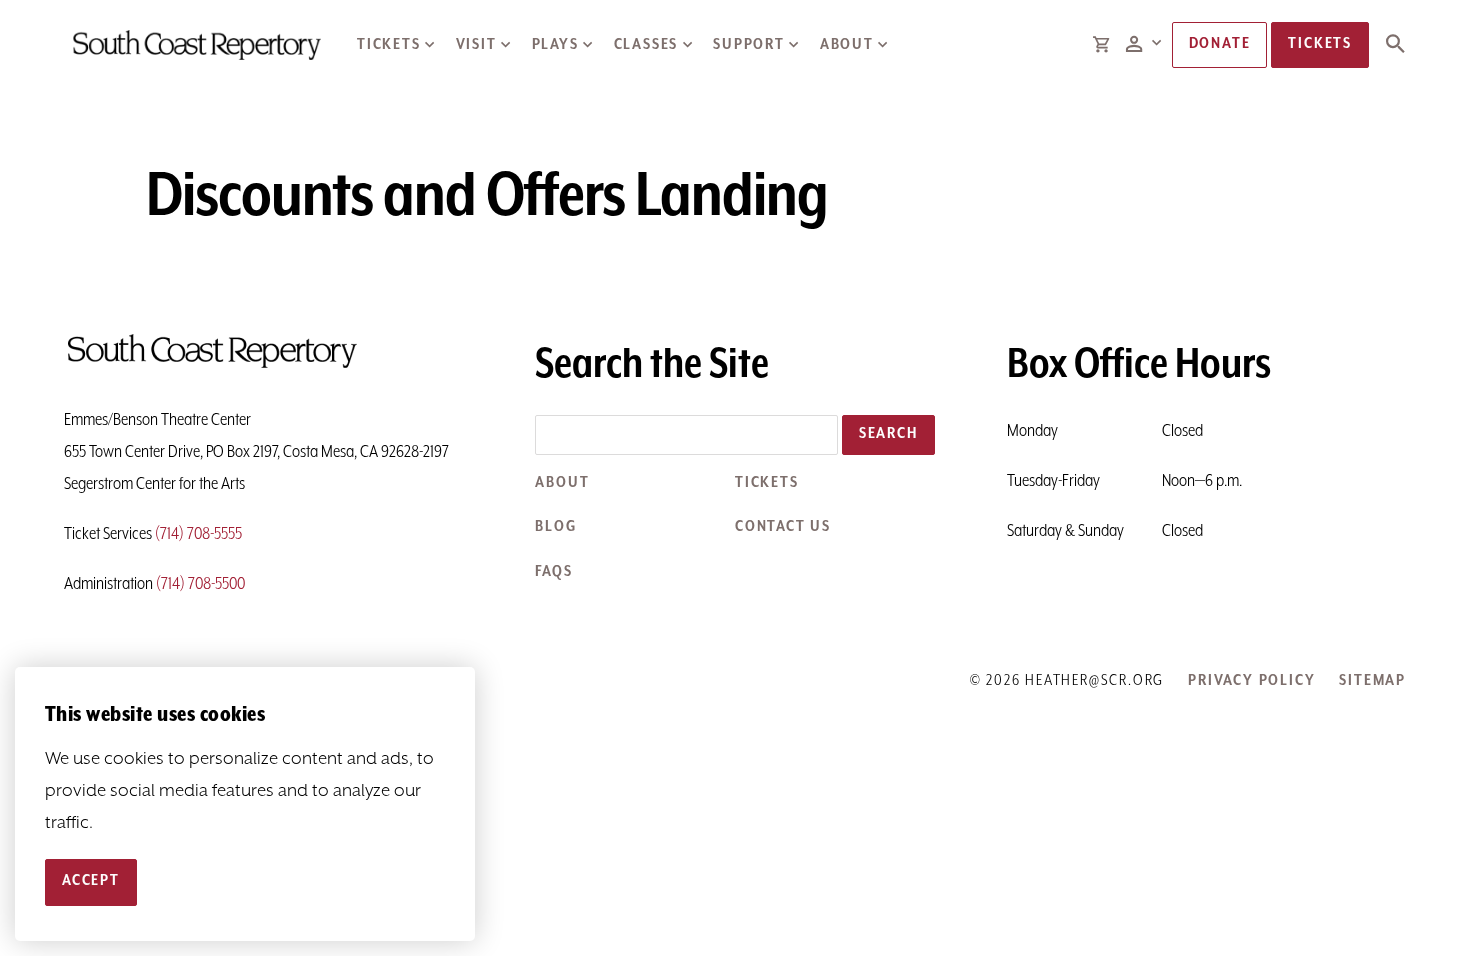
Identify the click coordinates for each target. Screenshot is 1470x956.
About (847, 45)
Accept (91, 882)
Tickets (389, 45)
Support (749, 45)
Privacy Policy (1251, 681)
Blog (555, 527)
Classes (646, 45)
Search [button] (888, 434)
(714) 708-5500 (200, 584)
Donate (1220, 44)
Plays (555, 45)
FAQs (553, 572)
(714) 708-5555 (198, 534)
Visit (476, 45)
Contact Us (783, 527)
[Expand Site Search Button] (1395, 45)
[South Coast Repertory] (195, 44)
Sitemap (1372, 681)
